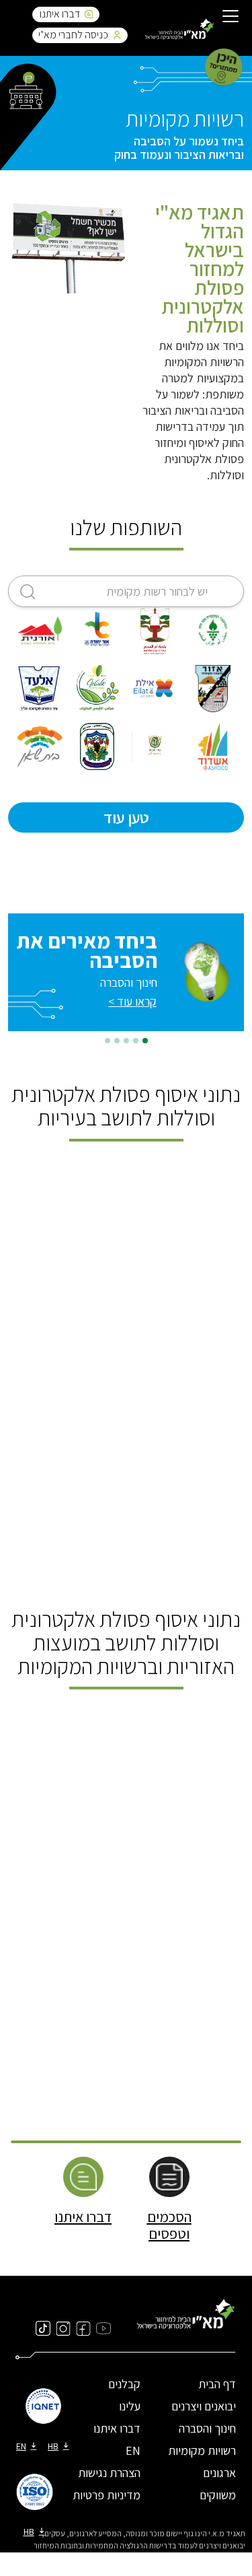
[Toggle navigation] (230, 18)
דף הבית (217, 2384)
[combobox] (126, 591)
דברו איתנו (60, 14)
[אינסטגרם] (63, 2328)
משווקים (218, 2495)
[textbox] (126, 592)
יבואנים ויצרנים (204, 2406)
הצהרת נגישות (109, 2473)
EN (133, 2450)
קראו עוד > (132, 1001)
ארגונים (219, 2473)
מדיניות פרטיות (107, 2495)
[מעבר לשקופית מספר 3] (126, 1041)
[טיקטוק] (43, 2328)
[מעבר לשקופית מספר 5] (108, 1041)
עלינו (130, 2406)
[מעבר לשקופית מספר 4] (117, 1041)
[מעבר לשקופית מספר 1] (145, 1041)
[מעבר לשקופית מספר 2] (136, 1041)
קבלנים (124, 2384)
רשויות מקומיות (202, 2450)
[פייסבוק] (83, 2328)
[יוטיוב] (103, 2328)
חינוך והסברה (207, 2428)
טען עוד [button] (126, 817)
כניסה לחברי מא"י (73, 35)
